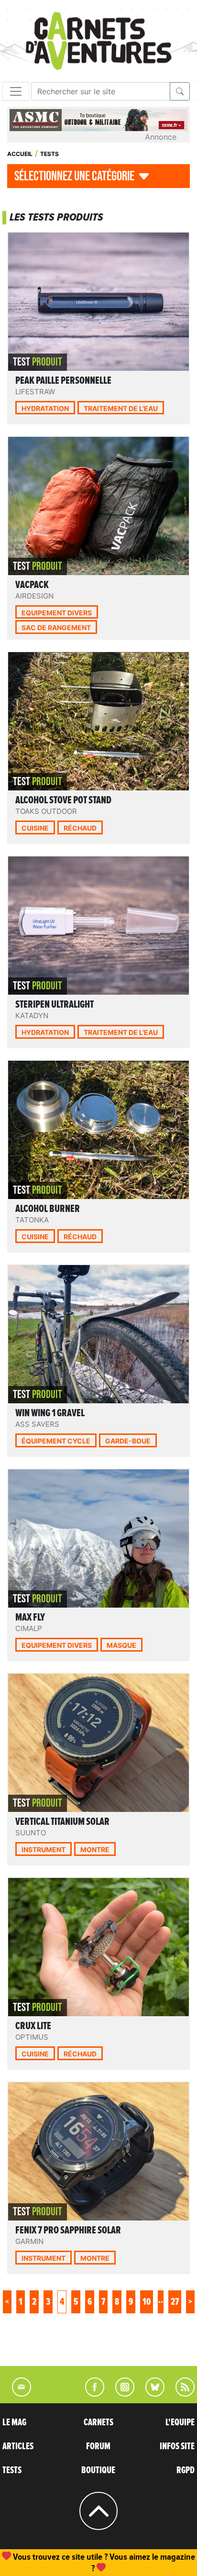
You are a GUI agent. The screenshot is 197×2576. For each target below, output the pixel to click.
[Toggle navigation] (16, 91)
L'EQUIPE (180, 2422)
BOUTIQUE (98, 2470)
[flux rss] (180, 2394)
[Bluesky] (150, 2394)
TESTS (12, 2470)
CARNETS (98, 2422)
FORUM (98, 2446)
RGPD (186, 2470)
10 (147, 2302)
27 (175, 2302)
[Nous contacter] (17, 2394)
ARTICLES (18, 2446)
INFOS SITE (177, 2446)
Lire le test (101, 339)
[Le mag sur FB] (91, 2394)
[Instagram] (121, 2394)
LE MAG (14, 2422)
